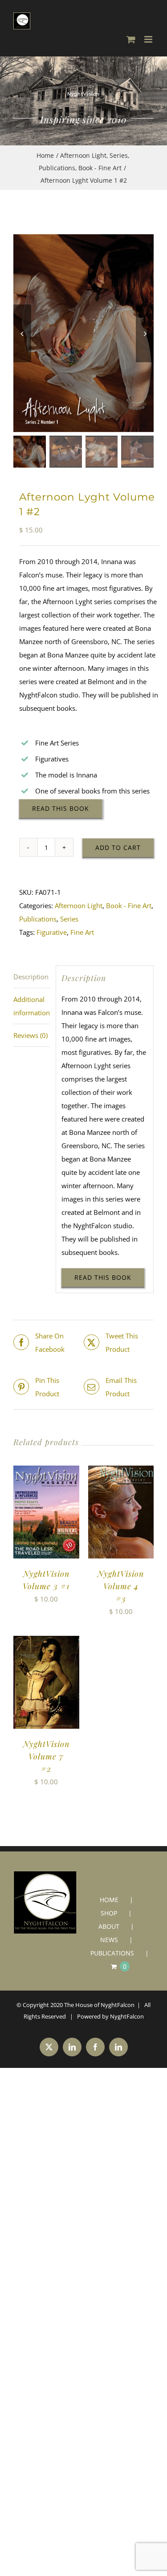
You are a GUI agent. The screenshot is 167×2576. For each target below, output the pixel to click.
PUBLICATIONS (112, 1953)
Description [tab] (31, 977)
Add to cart (118, 847)
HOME (109, 1900)
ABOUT (109, 1926)
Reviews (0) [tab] (31, 1035)
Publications (38, 919)
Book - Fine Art (129, 905)
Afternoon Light (79, 905)
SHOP (109, 1913)
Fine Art (82, 932)
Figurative (52, 932)
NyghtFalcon (127, 2016)
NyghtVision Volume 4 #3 (121, 1586)
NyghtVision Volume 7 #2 (46, 1756)
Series (69, 919)
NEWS (109, 1940)
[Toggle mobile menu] (149, 39)
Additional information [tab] (32, 1006)
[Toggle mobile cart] (131, 39)
